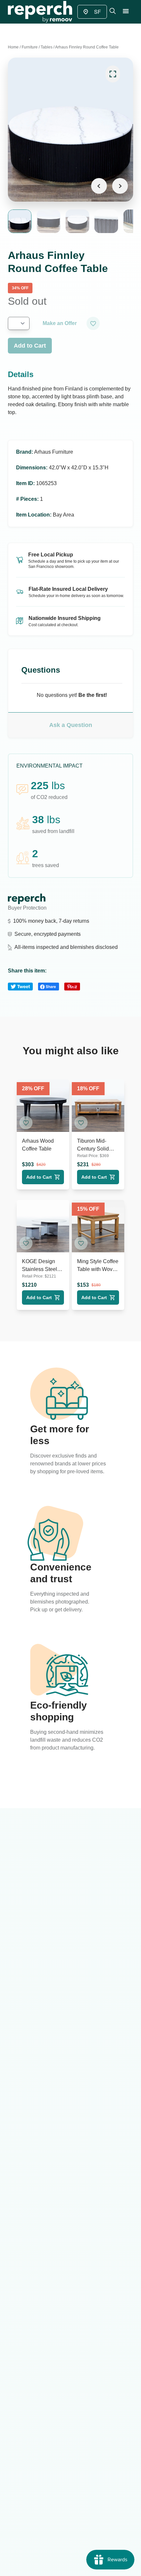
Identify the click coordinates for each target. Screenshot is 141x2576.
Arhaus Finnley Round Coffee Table (87, 47)
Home (13, 47)
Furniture (30, 47)
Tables (47, 47)
